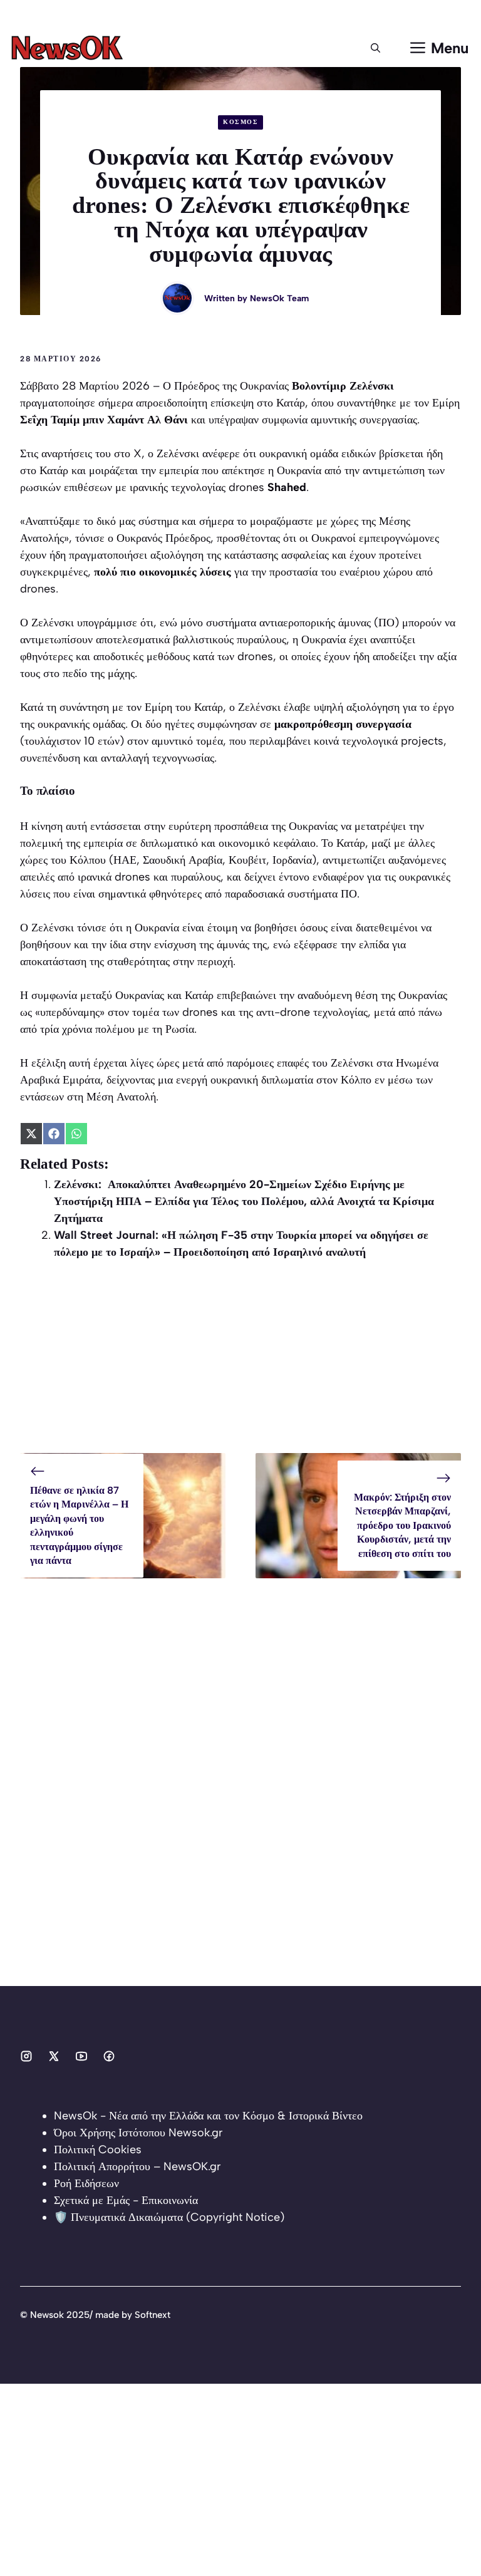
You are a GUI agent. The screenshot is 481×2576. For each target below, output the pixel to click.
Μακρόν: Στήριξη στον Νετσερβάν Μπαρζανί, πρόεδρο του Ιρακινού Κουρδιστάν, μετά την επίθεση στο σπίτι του (402, 1525)
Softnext (153, 2315)
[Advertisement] (240, 1365)
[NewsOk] (69, 48)
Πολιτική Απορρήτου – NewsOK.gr (137, 2166)
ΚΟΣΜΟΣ (240, 122)
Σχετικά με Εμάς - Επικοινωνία (126, 2200)
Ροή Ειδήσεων (86, 2183)
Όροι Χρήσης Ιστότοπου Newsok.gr (138, 2133)
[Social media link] (26, 2056)
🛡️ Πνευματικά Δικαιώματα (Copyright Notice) (169, 2217)
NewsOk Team (279, 298)
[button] (375, 48)
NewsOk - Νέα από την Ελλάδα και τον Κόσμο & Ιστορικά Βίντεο (208, 2116)
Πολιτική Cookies (98, 2149)
